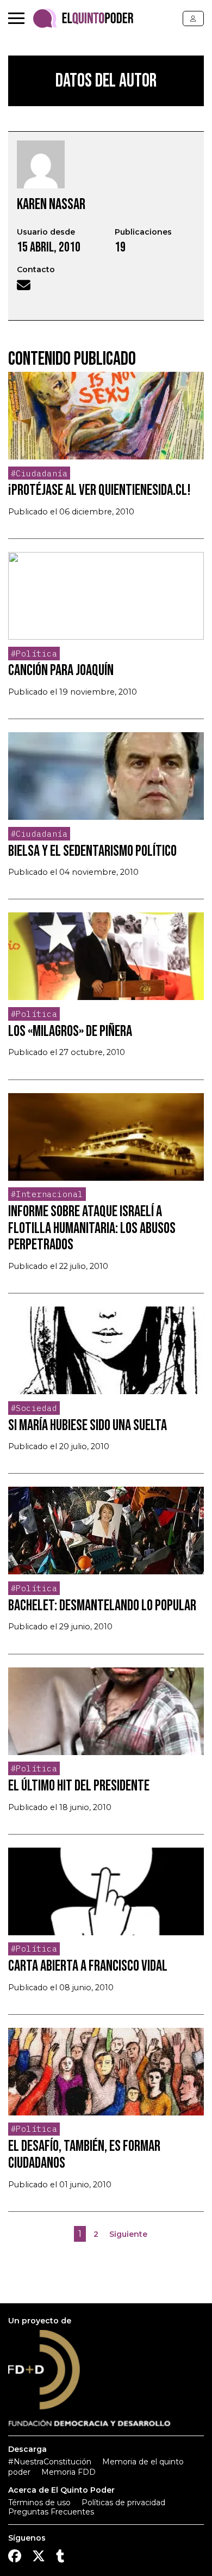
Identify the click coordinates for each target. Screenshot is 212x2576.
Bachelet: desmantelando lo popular (102, 1606)
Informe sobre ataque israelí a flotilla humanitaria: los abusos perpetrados (92, 1228)
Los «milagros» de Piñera (70, 1031)
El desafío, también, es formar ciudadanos (84, 2155)
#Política (34, 654)
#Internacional (47, 1194)
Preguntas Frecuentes (51, 2512)
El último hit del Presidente (79, 1786)
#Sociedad (34, 1408)
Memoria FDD (68, 2472)
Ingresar (193, 19)
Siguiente (128, 2234)
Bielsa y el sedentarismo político (92, 851)
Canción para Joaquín (61, 670)
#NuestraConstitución (50, 2462)
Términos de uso (39, 2503)
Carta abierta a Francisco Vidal (88, 1966)
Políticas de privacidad (123, 2503)
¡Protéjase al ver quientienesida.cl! (99, 490)
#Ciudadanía (39, 473)
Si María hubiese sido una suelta (88, 1425)
